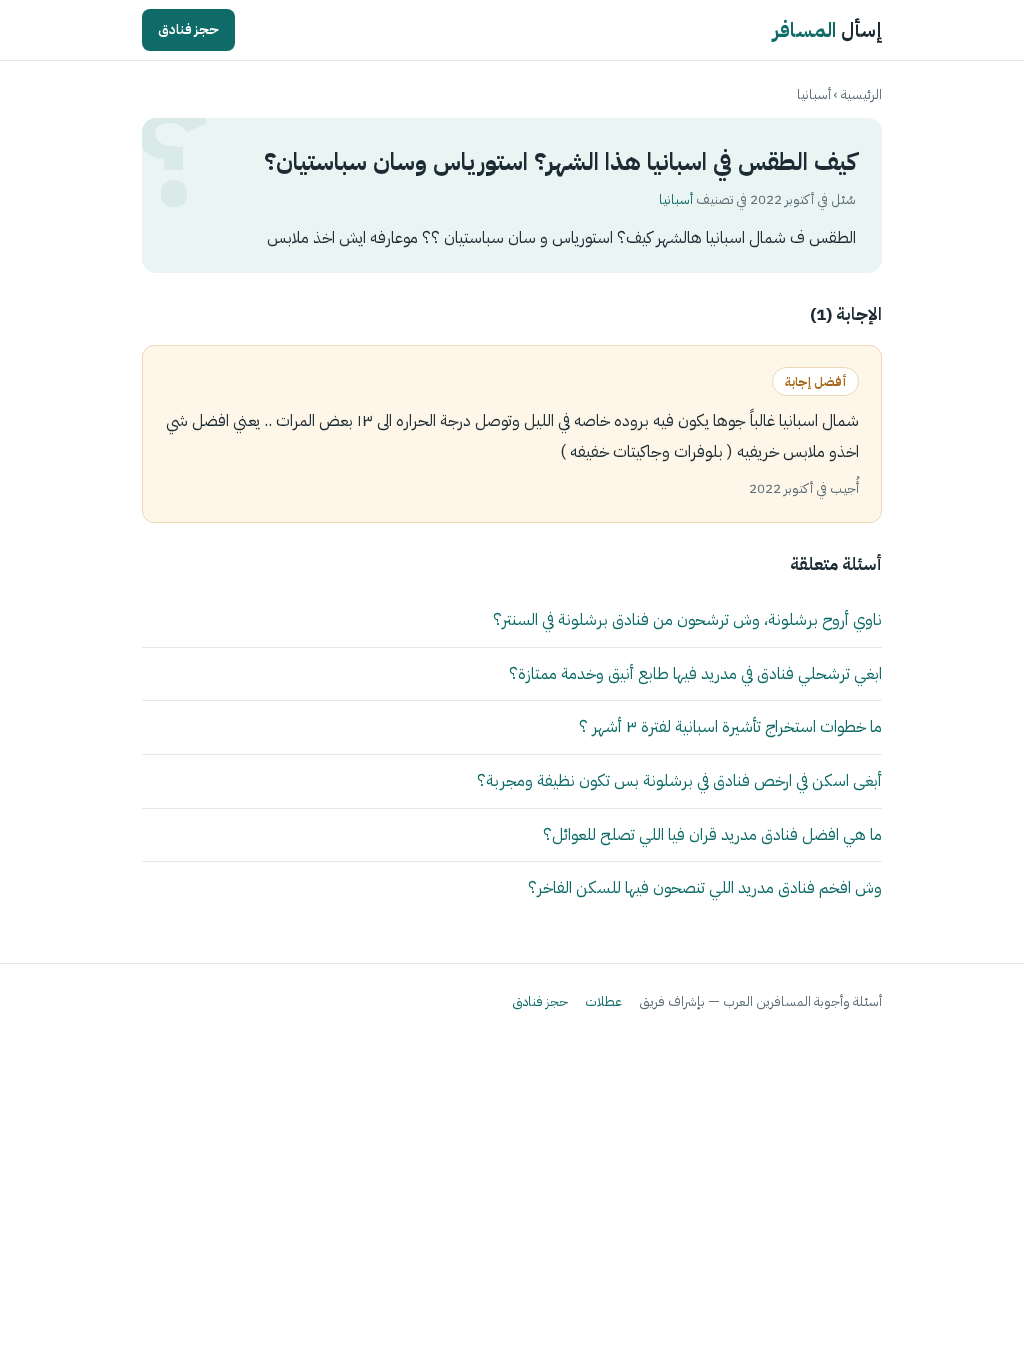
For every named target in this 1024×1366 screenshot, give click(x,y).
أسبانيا (814, 94)
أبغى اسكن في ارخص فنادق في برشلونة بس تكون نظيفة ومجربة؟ (679, 780)
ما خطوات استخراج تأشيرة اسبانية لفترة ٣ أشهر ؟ (730, 726)
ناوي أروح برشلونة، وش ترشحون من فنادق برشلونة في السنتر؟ (687, 619)
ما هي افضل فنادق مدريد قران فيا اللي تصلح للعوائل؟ (712, 834)
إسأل (827, 30)
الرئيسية (861, 94)
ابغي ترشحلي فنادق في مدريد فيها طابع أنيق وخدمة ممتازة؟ (695, 673)
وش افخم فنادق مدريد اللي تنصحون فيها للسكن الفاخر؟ (705, 887)
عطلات (603, 1001)
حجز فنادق (188, 29)
